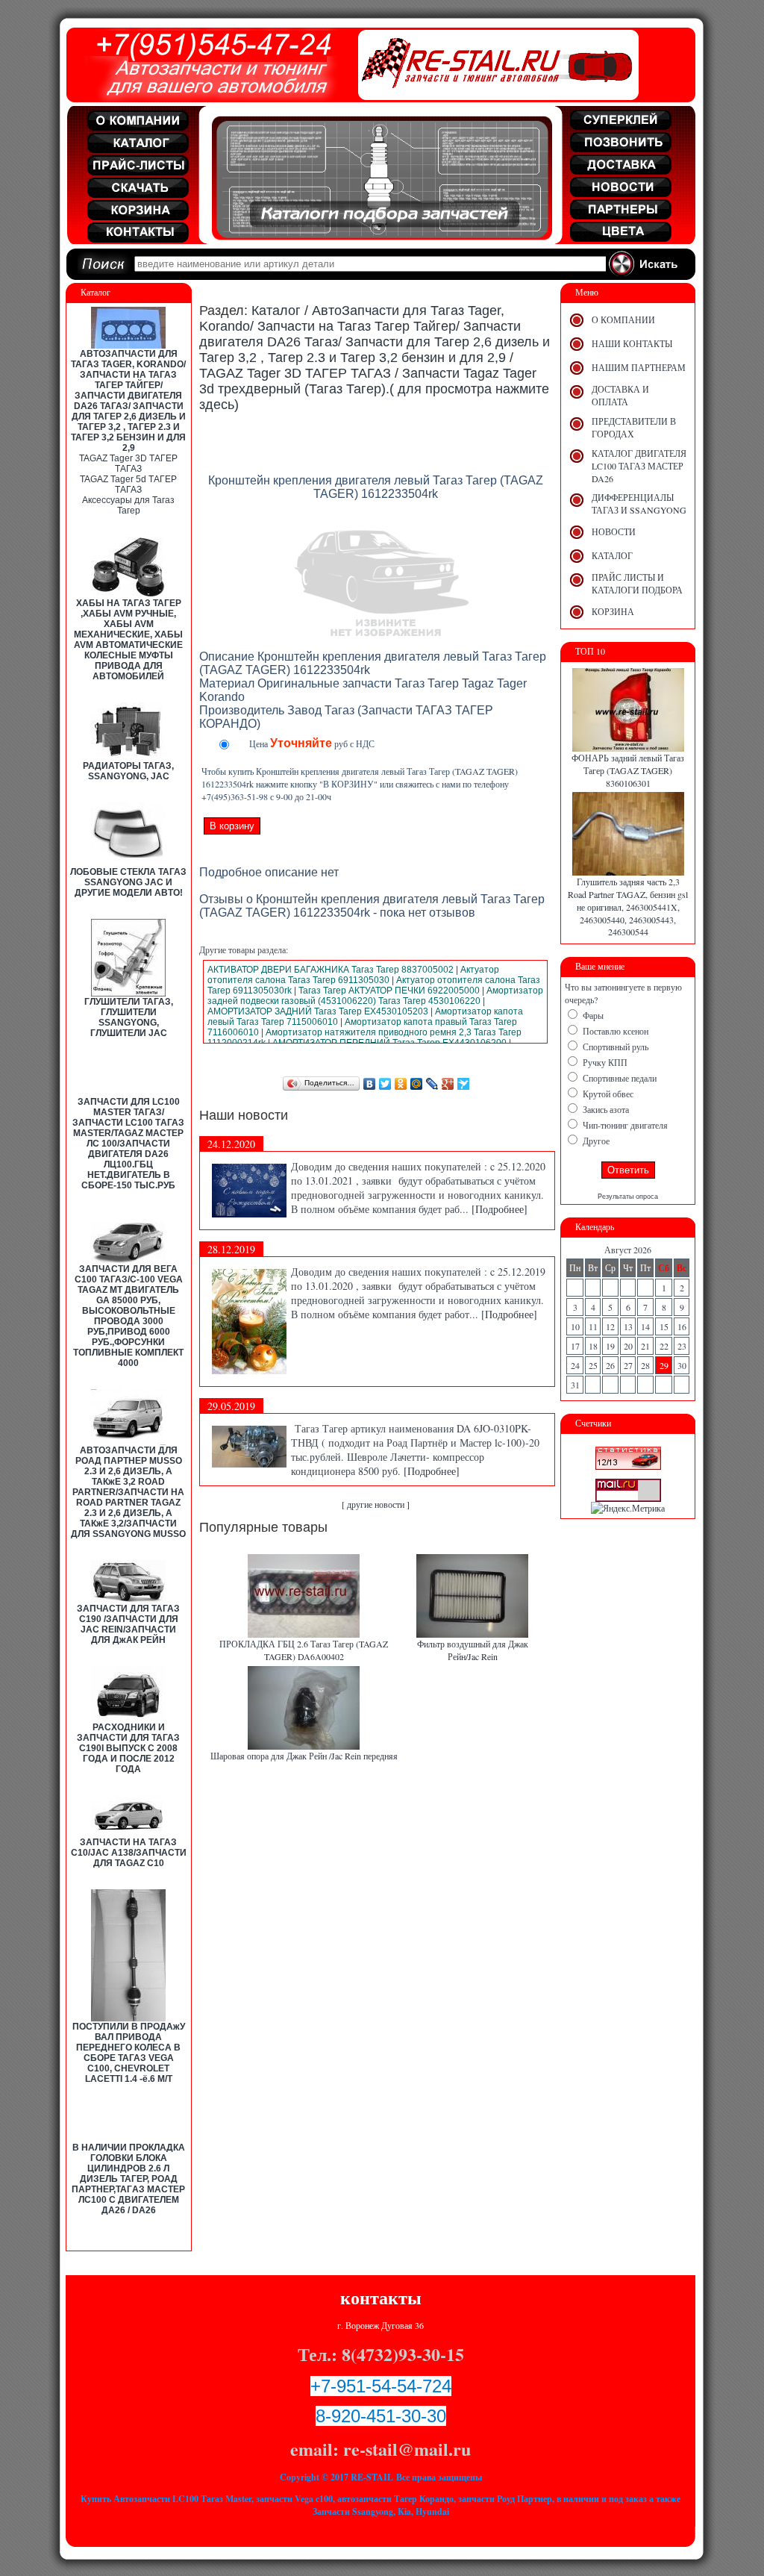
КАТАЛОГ (612, 555)
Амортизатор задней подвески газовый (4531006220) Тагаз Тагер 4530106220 (375, 996)
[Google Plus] (448, 1084)
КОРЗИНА (613, 611)
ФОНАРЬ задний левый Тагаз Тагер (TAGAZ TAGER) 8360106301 (628, 770)
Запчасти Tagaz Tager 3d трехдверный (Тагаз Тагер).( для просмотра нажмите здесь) (374, 389)
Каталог (276, 311)
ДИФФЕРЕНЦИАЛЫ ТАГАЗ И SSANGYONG (639, 503)
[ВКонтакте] (370, 1084)
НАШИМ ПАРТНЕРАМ (639, 367)
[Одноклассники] (401, 1084)
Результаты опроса (628, 1197)
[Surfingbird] (464, 1084)
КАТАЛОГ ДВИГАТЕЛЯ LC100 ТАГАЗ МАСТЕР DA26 (639, 466)
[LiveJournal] (432, 1084)
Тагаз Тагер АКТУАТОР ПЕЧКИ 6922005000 (389, 991)
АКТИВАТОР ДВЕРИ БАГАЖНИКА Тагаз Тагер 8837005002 (331, 970)
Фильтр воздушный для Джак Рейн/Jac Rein (473, 1650)
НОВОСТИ (614, 531)
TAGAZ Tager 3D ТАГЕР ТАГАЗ (128, 464)
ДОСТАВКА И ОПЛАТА (620, 395)
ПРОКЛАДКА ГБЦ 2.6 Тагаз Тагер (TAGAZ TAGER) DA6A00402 (304, 1650)
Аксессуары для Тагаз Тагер (128, 505)
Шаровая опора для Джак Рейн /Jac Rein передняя (304, 1756)
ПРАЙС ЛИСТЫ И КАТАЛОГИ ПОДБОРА (637, 583)
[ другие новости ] (376, 1504)
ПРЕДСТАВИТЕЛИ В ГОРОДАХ (634, 427)
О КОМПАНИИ (623, 319)
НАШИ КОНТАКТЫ (632, 343)
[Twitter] (385, 1084)
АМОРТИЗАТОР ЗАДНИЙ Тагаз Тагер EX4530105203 (318, 1011)
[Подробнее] (500, 1209)
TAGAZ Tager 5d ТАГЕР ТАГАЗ (128, 484)
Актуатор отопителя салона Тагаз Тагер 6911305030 (353, 975)
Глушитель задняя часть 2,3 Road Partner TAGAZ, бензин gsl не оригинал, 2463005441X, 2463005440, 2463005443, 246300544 (628, 907)
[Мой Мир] (417, 1084)
